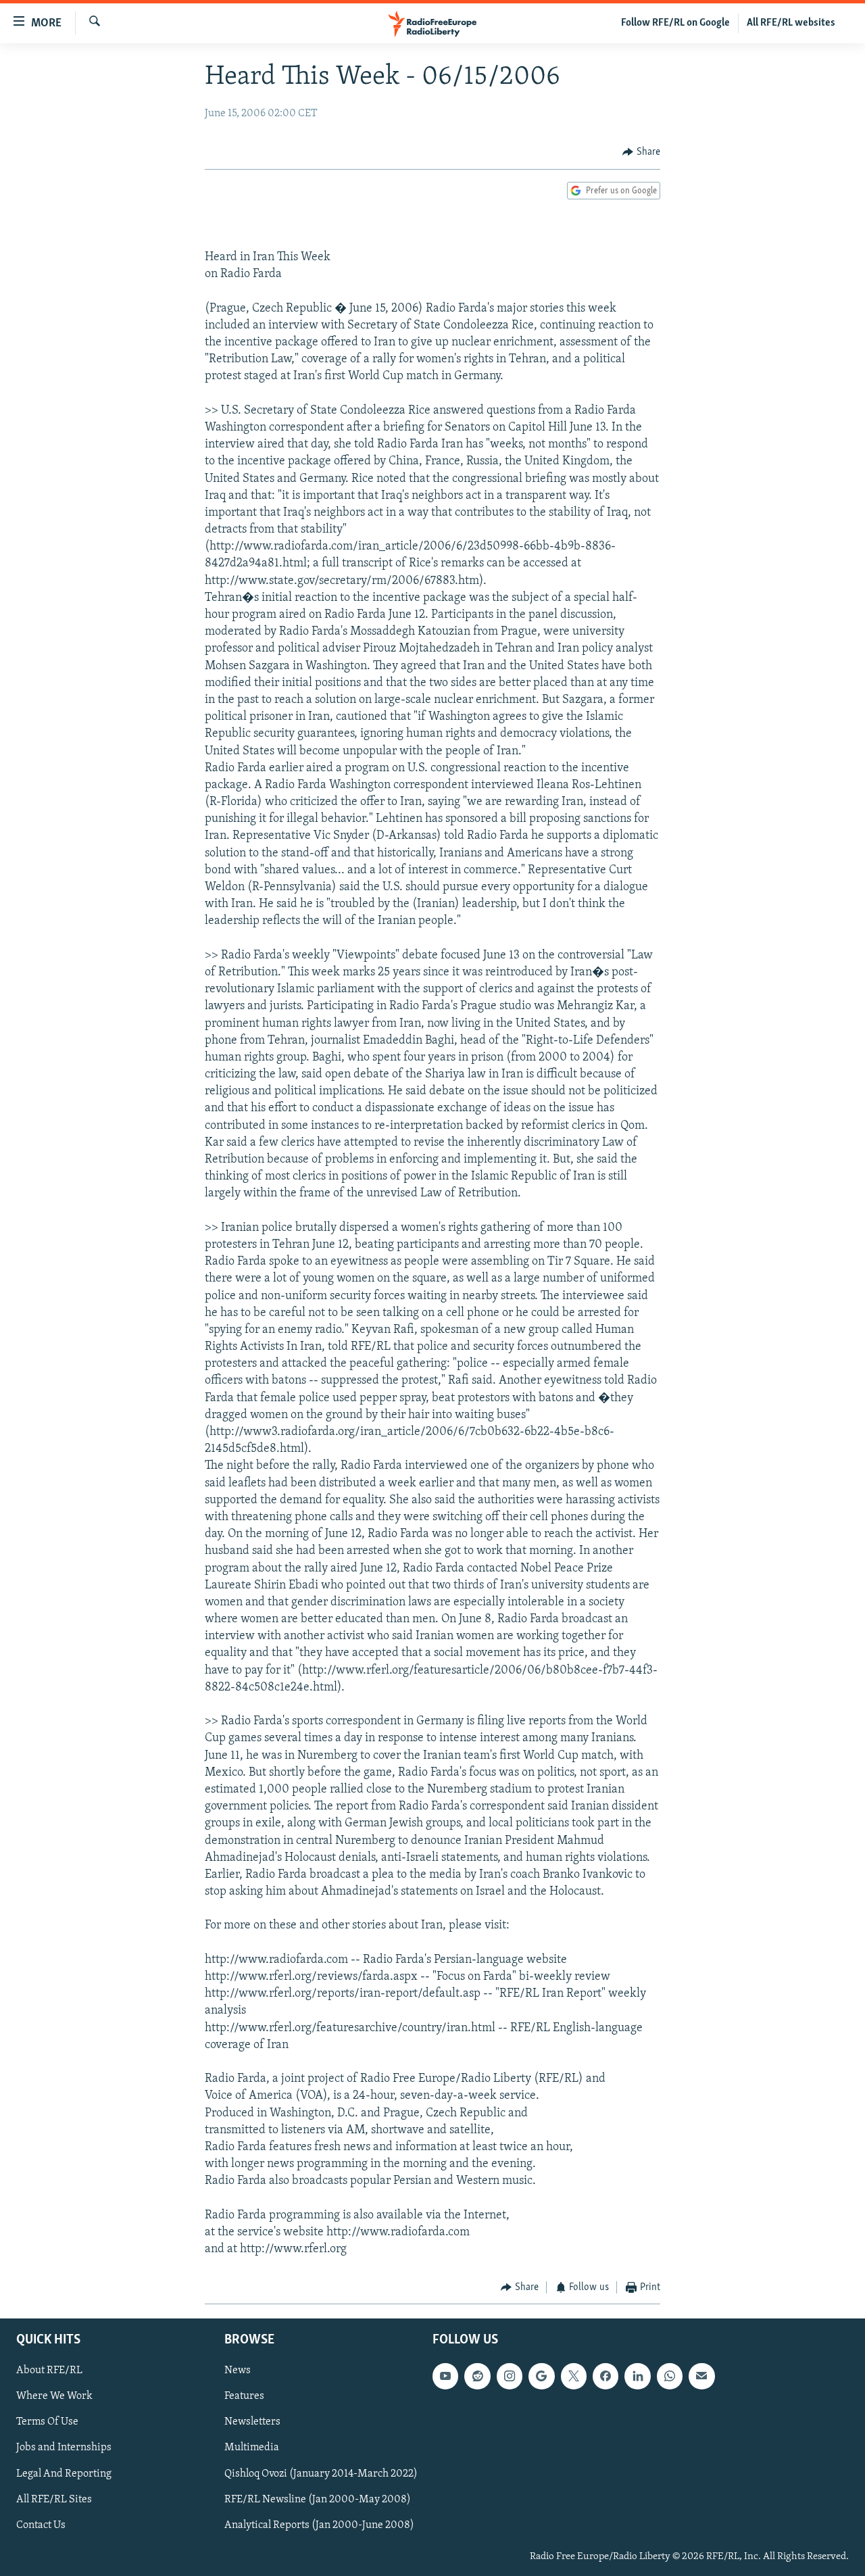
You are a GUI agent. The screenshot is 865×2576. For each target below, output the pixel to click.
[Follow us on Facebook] (605, 2376)
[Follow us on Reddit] (477, 2376)
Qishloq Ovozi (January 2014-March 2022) (321, 2473)
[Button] (641, 152)
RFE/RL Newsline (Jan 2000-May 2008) (318, 2499)
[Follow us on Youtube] (445, 2376)
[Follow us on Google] (541, 2376)
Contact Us (41, 2525)
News (238, 2371)
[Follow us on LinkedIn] (637, 2376)
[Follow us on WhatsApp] (670, 2376)
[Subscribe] (701, 2376)
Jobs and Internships (64, 2448)
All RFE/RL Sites (54, 2499)
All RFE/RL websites (791, 23)
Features (244, 2396)
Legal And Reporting (64, 2473)
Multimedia (252, 2448)
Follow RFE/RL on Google (675, 23)
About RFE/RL (49, 2371)
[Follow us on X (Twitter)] (574, 2376)
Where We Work (54, 2396)
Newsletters (252, 2422)
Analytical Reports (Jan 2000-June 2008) (319, 2525)
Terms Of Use (47, 2422)
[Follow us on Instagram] (510, 2376)
